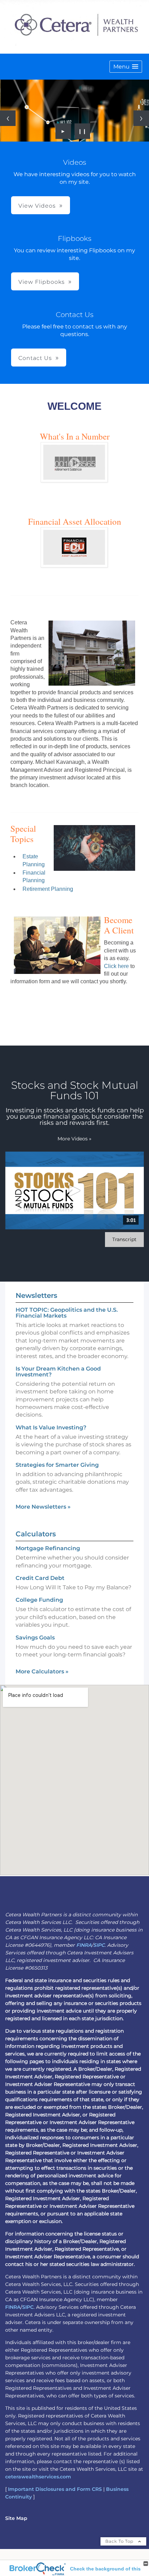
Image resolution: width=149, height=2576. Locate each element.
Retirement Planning (48, 889)
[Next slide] (141, 118)
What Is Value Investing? (51, 1427)
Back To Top (120, 2541)
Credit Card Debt (40, 1578)
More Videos (74, 1139)
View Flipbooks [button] (42, 282)
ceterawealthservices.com (38, 2477)
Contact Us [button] (35, 358)
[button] (126, 67)
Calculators (36, 1534)
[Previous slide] (8, 118)
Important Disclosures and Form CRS (55, 2489)
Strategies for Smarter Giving (57, 1465)
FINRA (84, 1945)
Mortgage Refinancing (48, 1548)
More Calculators (42, 1671)
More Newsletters (43, 1507)
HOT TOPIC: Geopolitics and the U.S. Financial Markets (67, 1313)
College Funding (39, 1600)
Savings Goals (35, 1638)
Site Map (16, 2518)
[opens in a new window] (74, 480)
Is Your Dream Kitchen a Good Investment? (58, 1372)
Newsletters (36, 1295)
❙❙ (82, 131)
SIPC (99, 1945)
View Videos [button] (37, 206)
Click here (116, 966)
